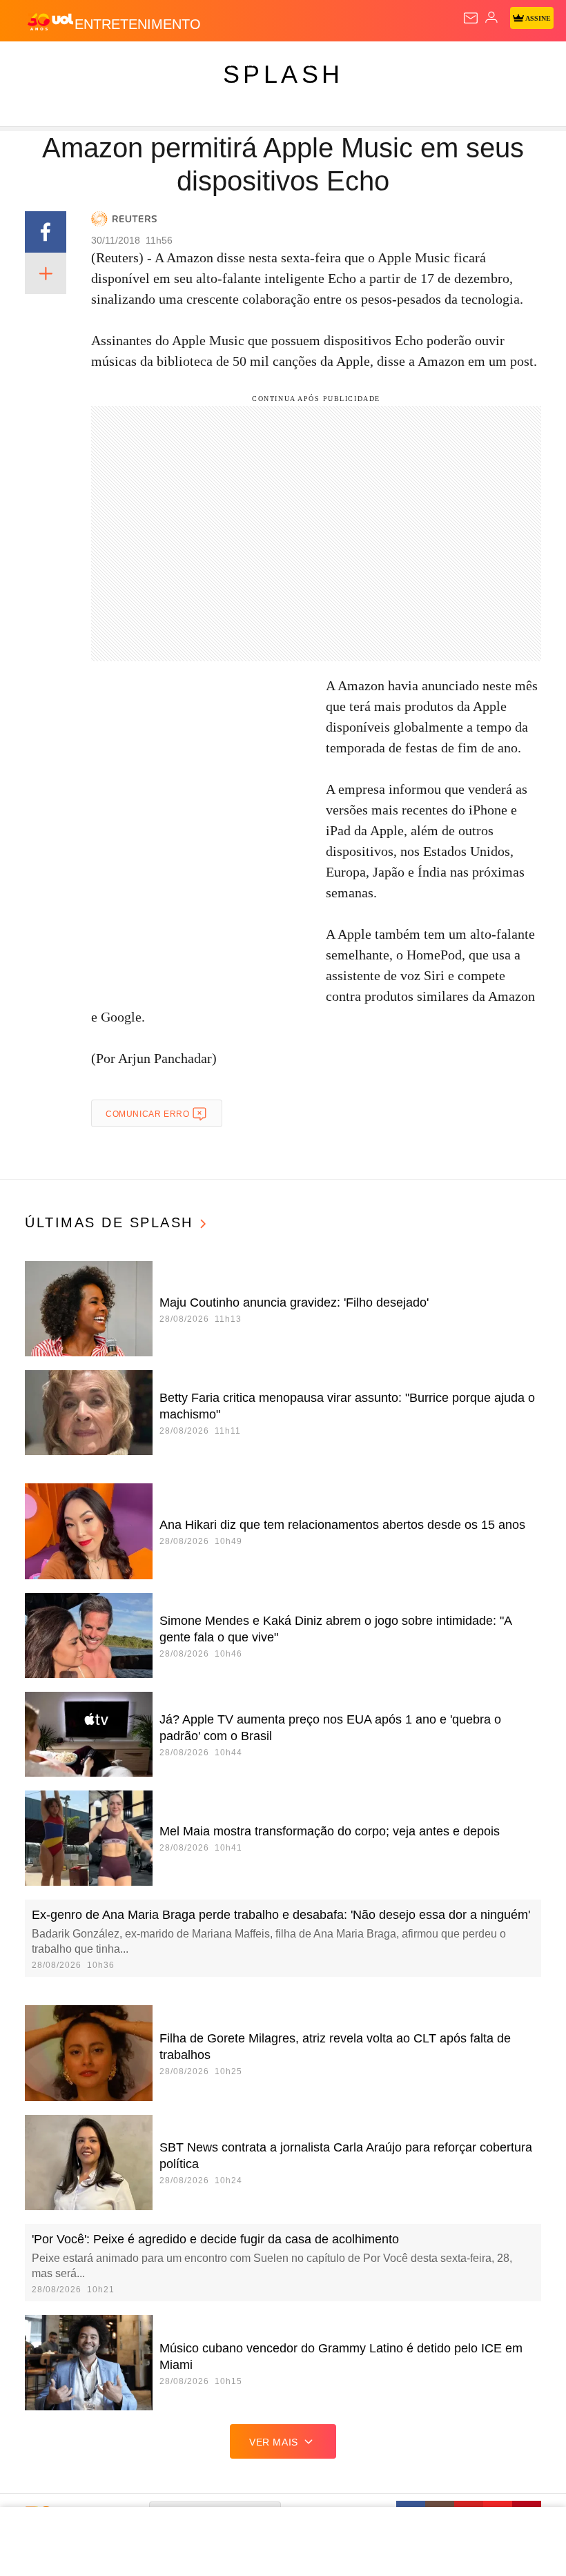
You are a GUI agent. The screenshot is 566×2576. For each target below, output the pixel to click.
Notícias (195, 64)
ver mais (274, 2442)
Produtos (32, 64)
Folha (416, 64)
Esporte (466, 64)
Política (250, 64)
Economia (362, 64)
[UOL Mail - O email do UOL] (471, 18)
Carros (304, 64)
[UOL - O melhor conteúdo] (50, 21)
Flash (86, 64)
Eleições (137, 64)
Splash (519, 64)
